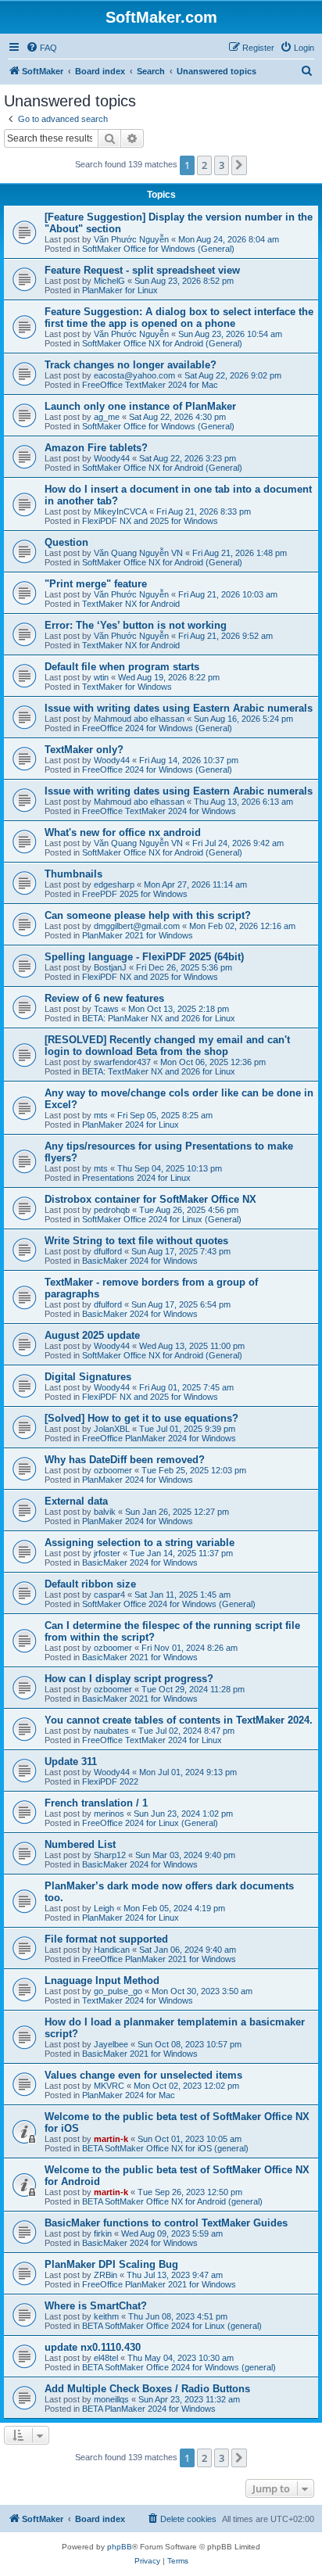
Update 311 (71, 1762)
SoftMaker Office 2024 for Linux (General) (162, 1219)
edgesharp (114, 884)
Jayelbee (111, 2044)
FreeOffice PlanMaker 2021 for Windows (159, 1959)
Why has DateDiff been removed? (125, 1460)
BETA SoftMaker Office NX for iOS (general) (165, 2148)
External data (76, 1501)
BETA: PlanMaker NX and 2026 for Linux (159, 1018)
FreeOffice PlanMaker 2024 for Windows (159, 1438)
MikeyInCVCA (120, 511)
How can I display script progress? (129, 1679)
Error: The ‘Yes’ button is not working (136, 625)
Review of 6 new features (104, 998)
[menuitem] (41, 48)
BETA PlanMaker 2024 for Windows (149, 2409)
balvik (105, 1512)
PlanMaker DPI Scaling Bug (111, 2264)
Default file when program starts (122, 667)
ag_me (107, 417)
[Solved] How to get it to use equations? (141, 1418)
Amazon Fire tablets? (96, 448)
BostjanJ (110, 967)
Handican (112, 1950)
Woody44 (112, 458)
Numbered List (80, 1844)
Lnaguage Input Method (102, 1980)
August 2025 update (92, 1335)
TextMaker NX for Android (131, 604)
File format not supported (106, 1939)
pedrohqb (112, 1210)
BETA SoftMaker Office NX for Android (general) (172, 2201)
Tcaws (106, 1009)
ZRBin (106, 2275)
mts (101, 1115)
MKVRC (109, 2086)
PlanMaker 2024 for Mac (129, 2095)
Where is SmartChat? (96, 2306)
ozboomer (113, 1470)
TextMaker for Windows (127, 687)
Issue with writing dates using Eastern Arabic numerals (179, 708)
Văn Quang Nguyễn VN (138, 553)
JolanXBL (112, 1429)
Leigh (104, 1908)
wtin (101, 677)
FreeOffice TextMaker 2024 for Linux (152, 1740)
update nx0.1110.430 (93, 2347)
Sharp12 (110, 1855)
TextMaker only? (84, 750)
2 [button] (204, 165)
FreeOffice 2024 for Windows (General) (157, 728)
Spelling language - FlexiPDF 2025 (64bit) (144, 957)
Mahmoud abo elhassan (139, 719)
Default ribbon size (90, 1584)
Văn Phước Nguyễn (131, 239)
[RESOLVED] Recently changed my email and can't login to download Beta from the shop (167, 1046)
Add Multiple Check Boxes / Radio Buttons (147, 2389)
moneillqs (111, 2399)
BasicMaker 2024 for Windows (140, 1261)
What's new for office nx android (123, 832)
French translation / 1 (96, 1803)
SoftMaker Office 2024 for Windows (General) (169, 1604)
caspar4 (109, 1595)
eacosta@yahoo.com (134, 375)
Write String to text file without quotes (136, 1241)
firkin (103, 2233)
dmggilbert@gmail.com (137, 926)
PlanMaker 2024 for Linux (131, 1125)
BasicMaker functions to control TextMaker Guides (166, 2223)
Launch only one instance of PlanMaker (140, 406)
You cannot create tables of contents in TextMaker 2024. (179, 1720)
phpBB (120, 2547)
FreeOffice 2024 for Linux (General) (150, 1823)
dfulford (108, 1251)
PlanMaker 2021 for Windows (138, 935)
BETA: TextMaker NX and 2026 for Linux (159, 1071)
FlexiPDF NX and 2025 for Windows (150, 521)
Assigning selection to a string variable (140, 1543)
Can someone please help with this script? (148, 915)
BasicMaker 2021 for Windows (140, 1657)
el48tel (106, 2358)
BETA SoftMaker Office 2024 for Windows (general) (179, 2367)
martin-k (111, 2139)
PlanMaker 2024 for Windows (138, 1480)
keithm (106, 2316)
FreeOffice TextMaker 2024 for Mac (150, 385)
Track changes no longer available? (131, 365)
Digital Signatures (88, 1377)
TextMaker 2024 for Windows (138, 2000)
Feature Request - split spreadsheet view (142, 270)
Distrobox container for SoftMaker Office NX (150, 1199)
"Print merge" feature (96, 584)
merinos (109, 1814)
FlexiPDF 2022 (110, 1781)
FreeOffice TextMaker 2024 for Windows (159, 811)
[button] (239, 165)
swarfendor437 (122, 1062)
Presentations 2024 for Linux (136, 1178)
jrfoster (107, 1553)
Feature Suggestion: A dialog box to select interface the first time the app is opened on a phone (179, 318)
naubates (111, 1731)
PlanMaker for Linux (120, 290)
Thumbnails (73, 874)
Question (66, 542)
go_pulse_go (118, 1991)
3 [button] (222, 165)
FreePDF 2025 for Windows (135, 894)
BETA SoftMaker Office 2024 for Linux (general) (172, 2326)
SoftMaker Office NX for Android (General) (162, 343)
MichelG (109, 281)
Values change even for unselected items (143, 2075)
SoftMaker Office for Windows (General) (158, 249)
